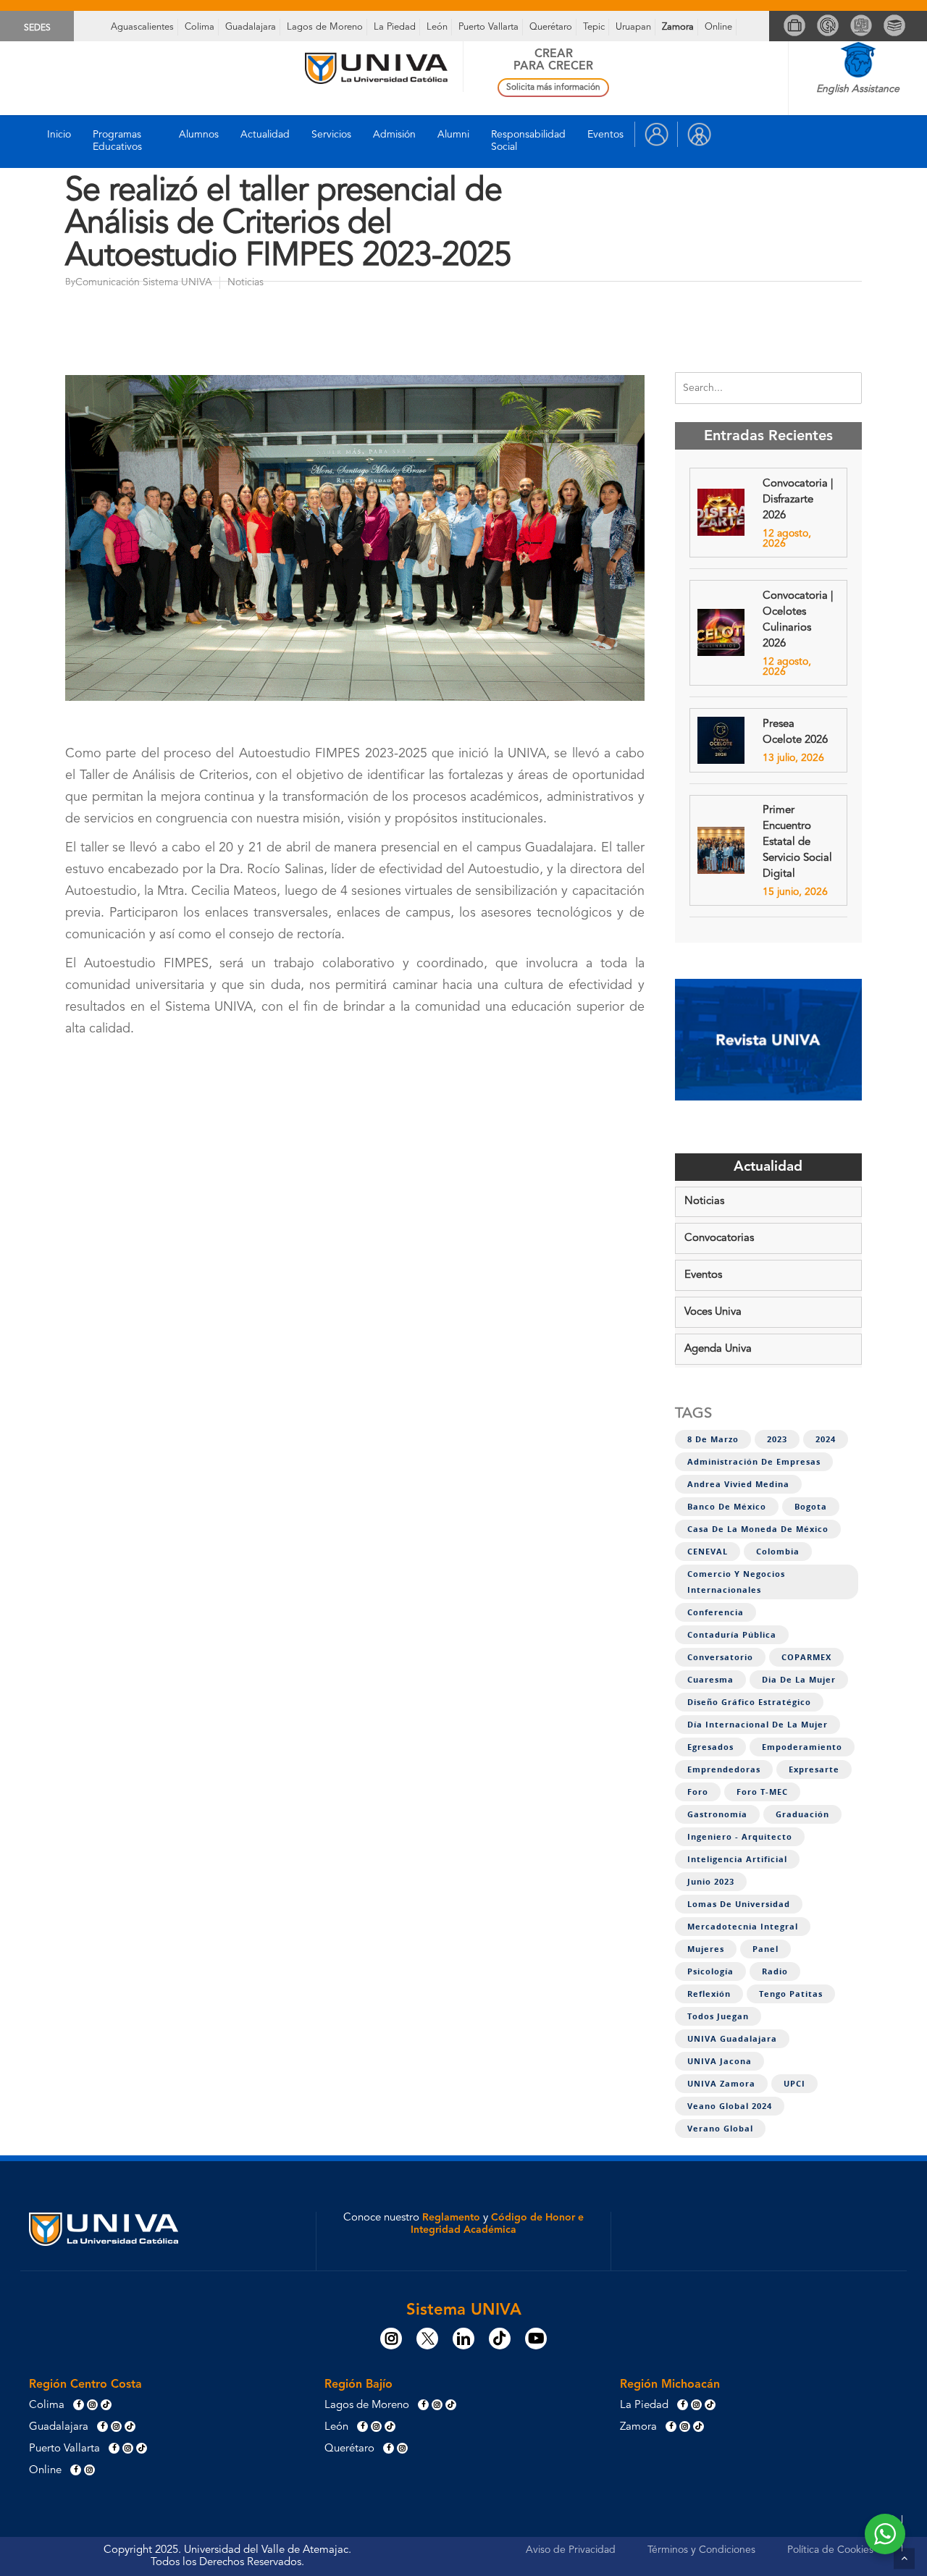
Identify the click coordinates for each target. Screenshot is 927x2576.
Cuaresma (710, 1680)
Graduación (802, 1814)
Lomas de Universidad (739, 1904)
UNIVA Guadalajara (732, 2039)
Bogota (811, 1507)
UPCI (794, 2084)
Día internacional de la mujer (758, 1725)
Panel (765, 1949)
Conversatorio (720, 1657)
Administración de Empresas (754, 1462)
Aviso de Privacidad (571, 2550)
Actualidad (265, 135)
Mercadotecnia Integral (743, 1927)
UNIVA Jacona (720, 2061)
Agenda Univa (718, 1349)
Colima (200, 27)
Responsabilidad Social (528, 141)
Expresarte (814, 1769)
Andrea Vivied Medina (738, 1484)
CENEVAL (708, 1552)
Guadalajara (251, 27)
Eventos (605, 135)
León (437, 27)
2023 (777, 1439)
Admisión (394, 135)
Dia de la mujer (799, 1680)
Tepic (594, 27)
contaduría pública (732, 1635)
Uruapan (633, 27)
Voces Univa (713, 1312)
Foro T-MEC (762, 1792)
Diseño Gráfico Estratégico (749, 1702)
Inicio (59, 135)
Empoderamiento (802, 1747)
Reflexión (709, 1994)
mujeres (706, 1949)
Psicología (710, 1971)
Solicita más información (553, 88)
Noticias (704, 1201)
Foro (698, 1792)
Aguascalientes (142, 27)
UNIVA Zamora (721, 2084)
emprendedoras (724, 1769)
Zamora (678, 27)
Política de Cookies (830, 2550)
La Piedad (395, 27)
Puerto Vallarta (488, 27)
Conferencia (716, 1612)
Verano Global (720, 2129)
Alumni (453, 135)
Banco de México (727, 1507)
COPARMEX (806, 1657)
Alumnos (199, 135)
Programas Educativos (117, 141)
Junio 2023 (711, 1882)
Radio (775, 1971)
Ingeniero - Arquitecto (740, 1837)
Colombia (778, 1552)
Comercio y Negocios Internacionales (736, 1582)
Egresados (710, 1747)
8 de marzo (713, 1439)
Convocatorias (719, 1238)
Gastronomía (717, 1814)
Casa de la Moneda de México (758, 1529)
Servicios (331, 135)
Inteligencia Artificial (737, 1859)
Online (718, 27)
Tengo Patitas (791, 1994)
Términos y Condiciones (701, 2550)
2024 (826, 1439)
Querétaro (551, 27)
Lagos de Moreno (325, 27)
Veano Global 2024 (730, 2106)
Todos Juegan (718, 2016)
